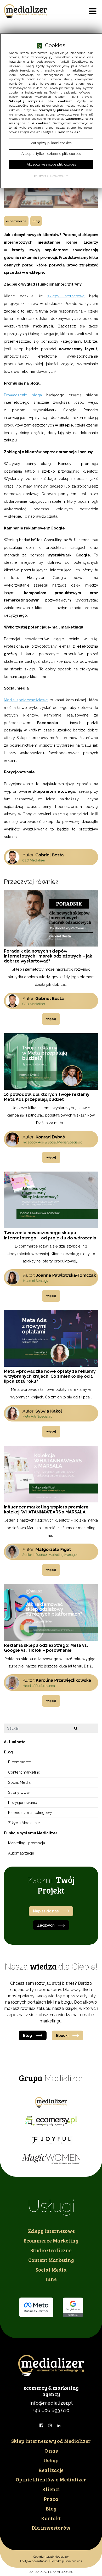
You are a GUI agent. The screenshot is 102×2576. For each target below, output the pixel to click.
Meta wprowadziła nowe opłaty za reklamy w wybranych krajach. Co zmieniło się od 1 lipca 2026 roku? (50, 1376)
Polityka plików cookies (66, 2561)
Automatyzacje (21, 1853)
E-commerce (16, 221)
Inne (51, 2279)
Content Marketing (51, 2260)
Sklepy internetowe (51, 2231)
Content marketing (24, 1772)
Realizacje (51, 2470)
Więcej (51, 1019)
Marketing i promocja (27, 1843)
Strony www (19, 1792)
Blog (36, 221)
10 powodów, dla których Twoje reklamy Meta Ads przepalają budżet (47, 1097)
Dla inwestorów (51, 2528)
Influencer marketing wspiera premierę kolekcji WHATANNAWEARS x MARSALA (46, 1509)
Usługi (51, 2460)
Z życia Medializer (24, 1823)
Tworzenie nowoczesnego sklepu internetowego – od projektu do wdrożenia (50, 1235)
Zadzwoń (46, 1925)
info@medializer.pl (51, 2403)
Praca (51, 2499)
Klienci (51, 2489)
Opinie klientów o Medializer (51, 2479)
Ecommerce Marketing (51, 2240)
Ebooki (62, 2035)
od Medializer (51, 2441)
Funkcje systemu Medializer (31, 1833)
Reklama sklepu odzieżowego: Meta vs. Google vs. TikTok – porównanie (46, 1648)
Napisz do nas (46, 1911)
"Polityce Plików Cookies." (59, 132)
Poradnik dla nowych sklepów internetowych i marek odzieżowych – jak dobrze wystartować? (48, 956)
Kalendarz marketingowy (30, 1812)
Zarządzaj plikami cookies (51, 2572)
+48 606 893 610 (51, 2410)
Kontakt (51, 2518)
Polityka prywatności (34, 2561)
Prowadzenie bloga (23, 395)
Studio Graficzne (51, 2250)
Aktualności (15, 1742)
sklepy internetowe (66, 296)
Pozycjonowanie (23, 1803)
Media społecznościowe (26, 700)
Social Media (19, 1782)
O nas (51, 2451)
